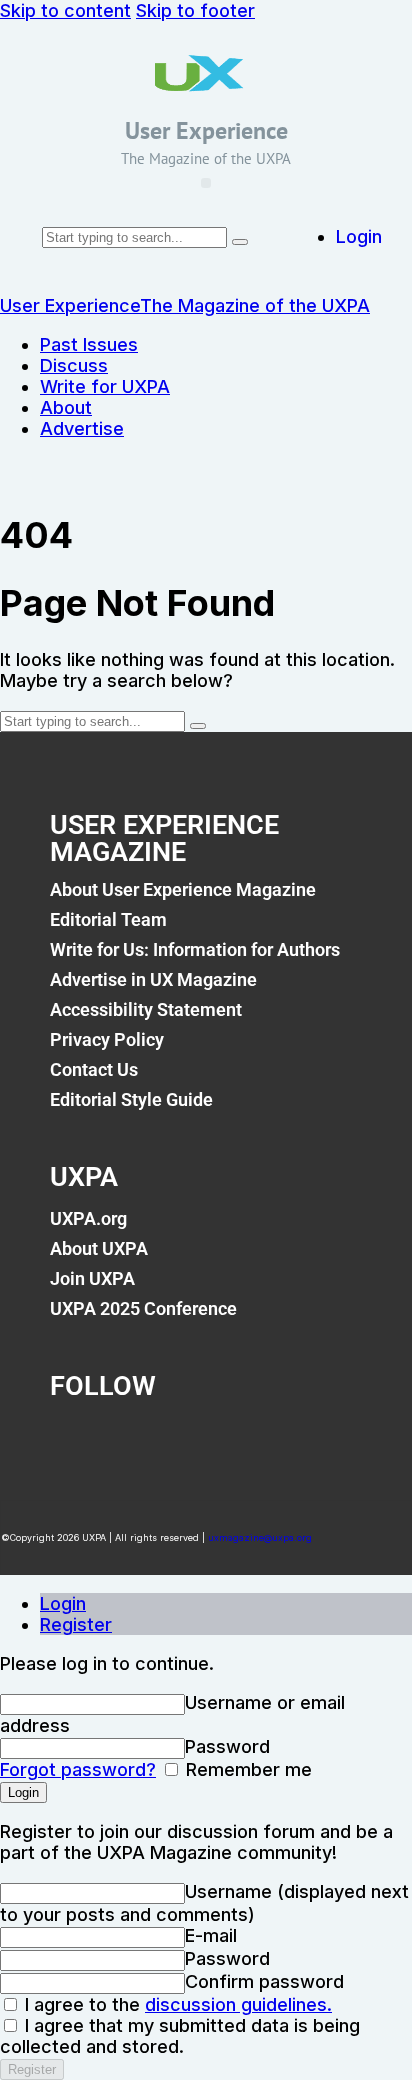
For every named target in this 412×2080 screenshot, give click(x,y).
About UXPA (99, 1248)
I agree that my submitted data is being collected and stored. (180, 2036)
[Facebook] (75, 1441)
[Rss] (313, 1441)
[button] (206, 183)
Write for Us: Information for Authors (195, 949)
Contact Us (94, 1069)
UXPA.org (88, 1218)
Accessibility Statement (146, 1009)
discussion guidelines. (238, 2004)
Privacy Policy (107, 1039)
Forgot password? (78, 1769)
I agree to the (176, 2004)
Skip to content (65, 10)
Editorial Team (108, 919)
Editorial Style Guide (131, 1099)
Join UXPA (92, 1278)
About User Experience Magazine (183, 889)
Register (76, 1624)
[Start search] (240, 242)
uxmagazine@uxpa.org (260, 1537)
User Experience (206, 130)
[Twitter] (154, 1441)
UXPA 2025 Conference (143, 1308)
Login (63, 1603)
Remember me (246, 1769)
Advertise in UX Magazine (153, 979)
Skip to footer (195, 10)
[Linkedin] (234, 1441)
